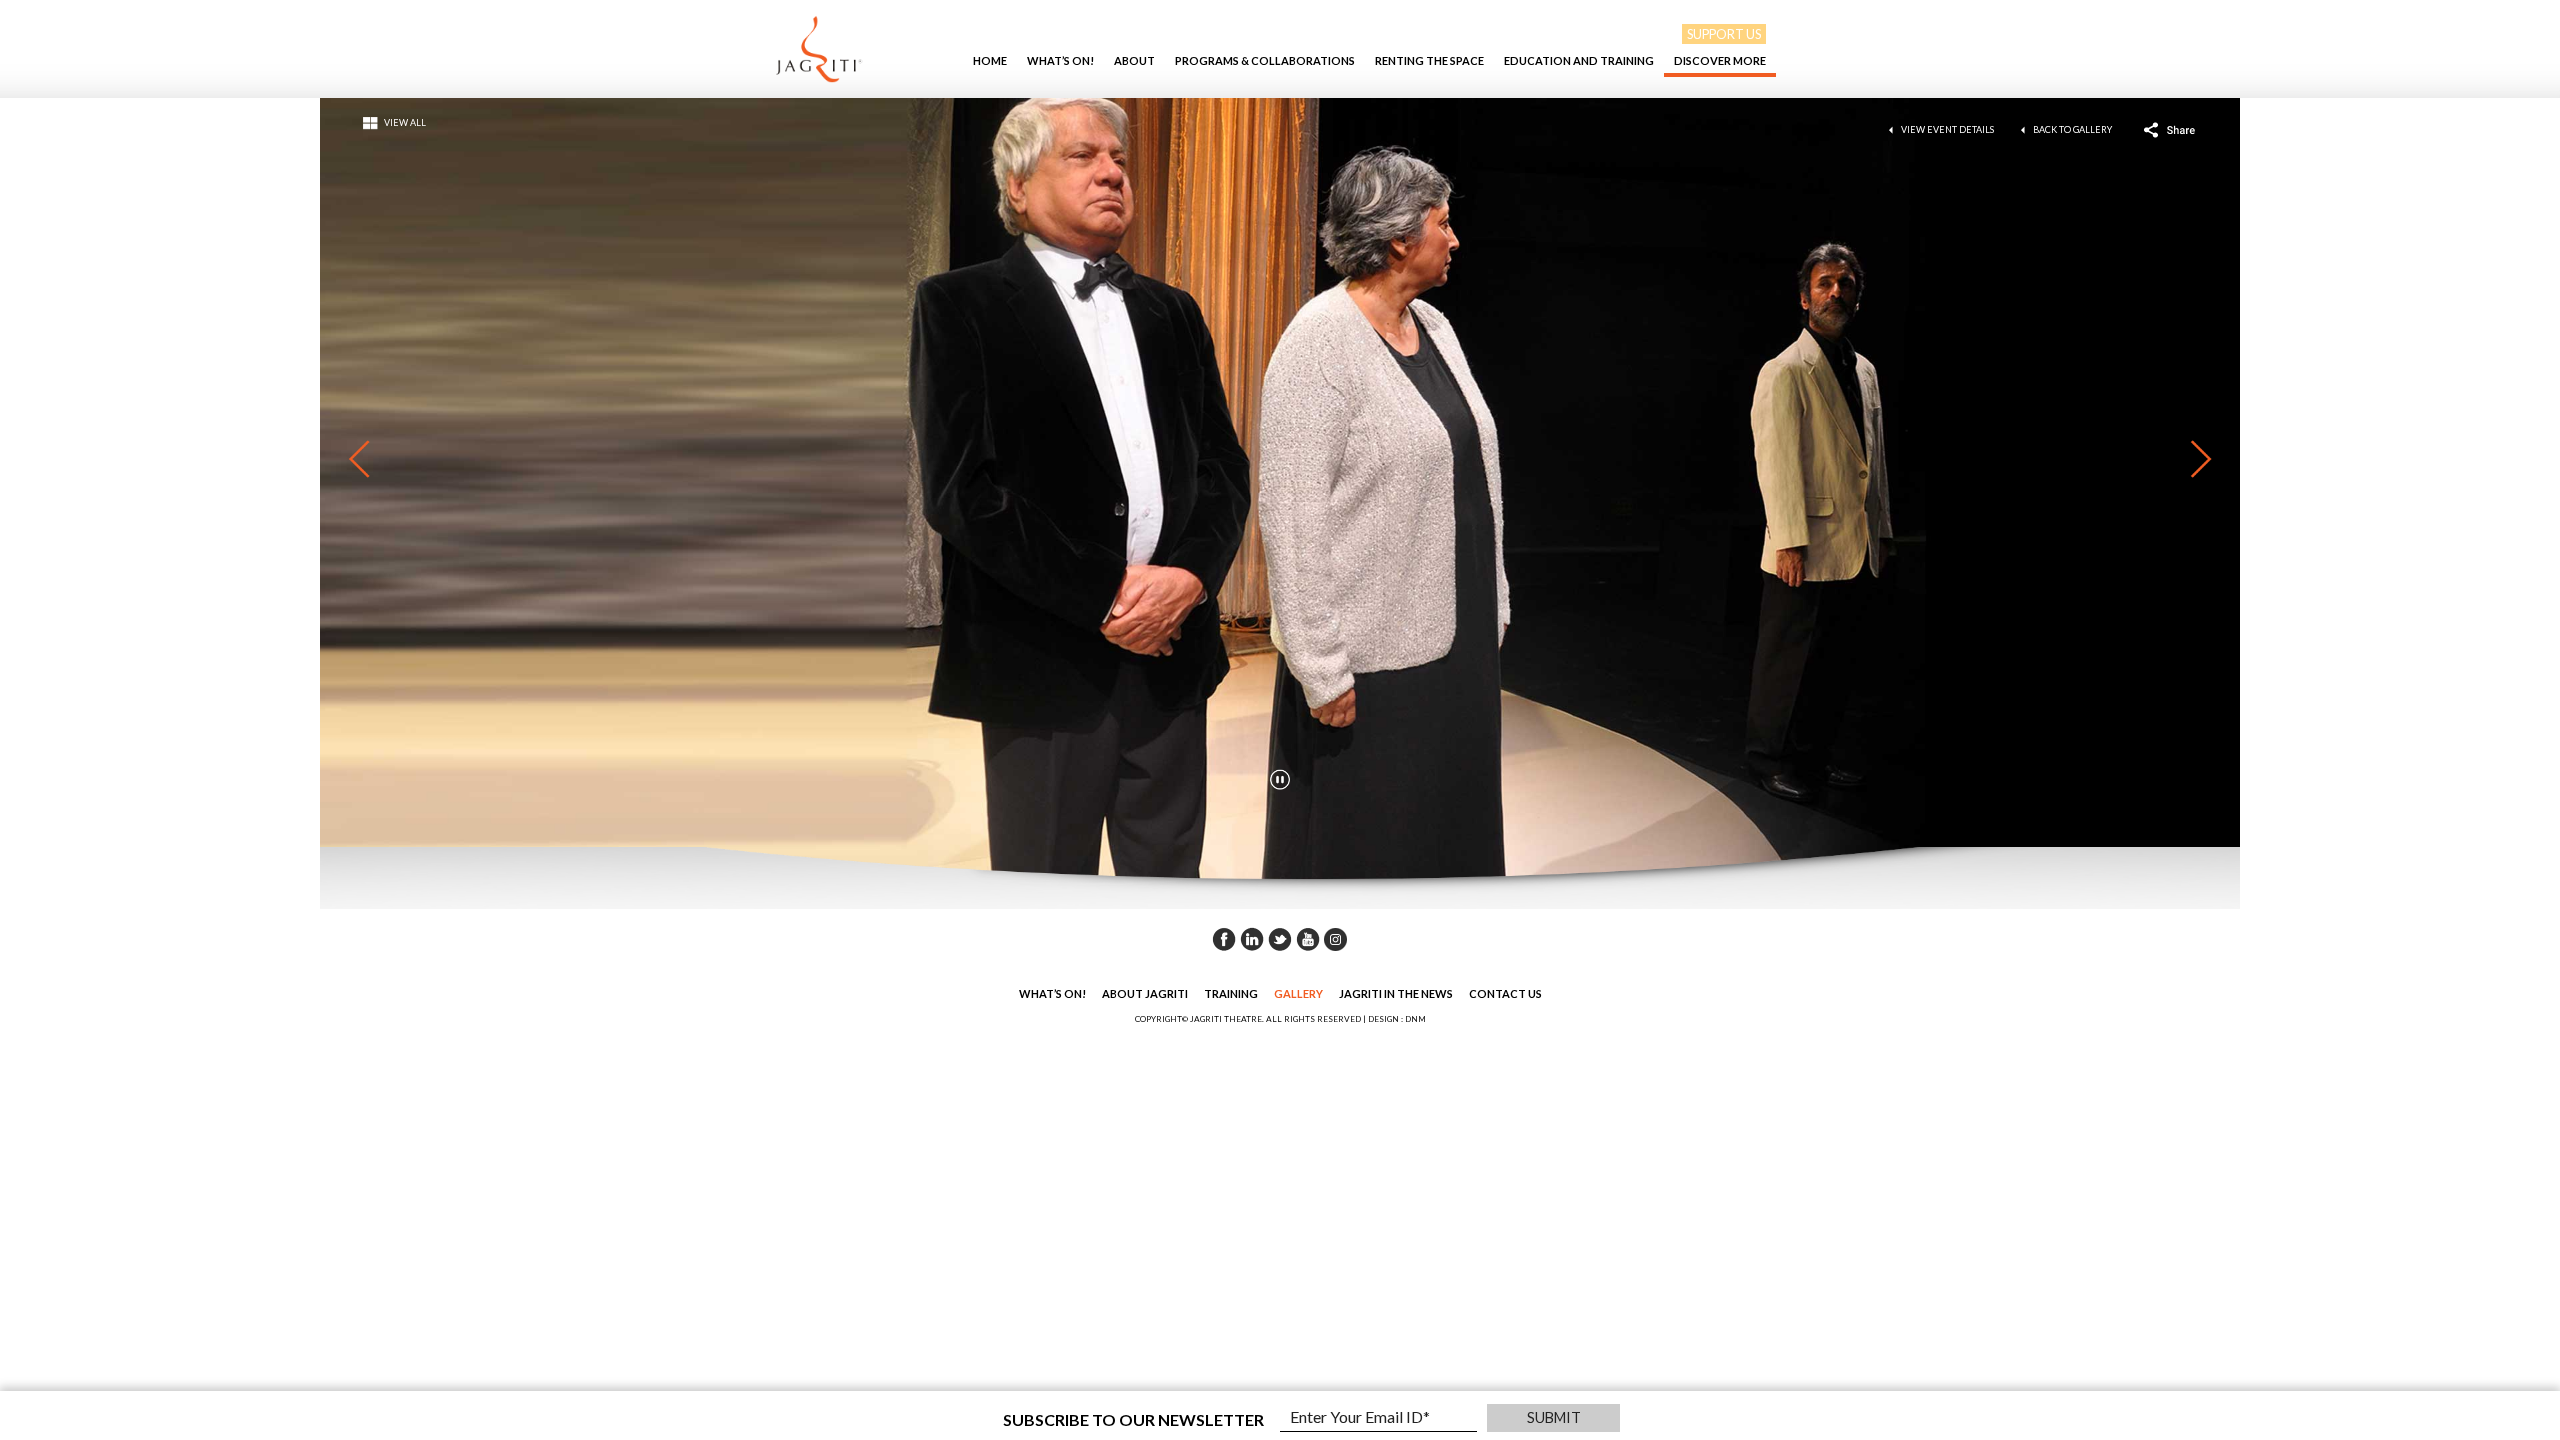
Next (2191, 459)
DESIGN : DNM (1397, 1019)
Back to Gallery (2072, 129)
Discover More (1720, 60)
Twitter (1280, 939)
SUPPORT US (1724, 34)
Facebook (1224, 939)
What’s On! (1060, 60)
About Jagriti (1145, 993)
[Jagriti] (819, 49)
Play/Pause (1280, 779)
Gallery (1298, 993)
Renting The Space (1429, 60)
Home (990, 60)
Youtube (1308, 939)
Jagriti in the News (1396, 993)
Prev (369, 459)
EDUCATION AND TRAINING (1579, 60)
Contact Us (1505, 993)
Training (1231, 993)
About (1134, 60)
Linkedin (1252, 939)
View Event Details (1947, 129)
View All (405, 122)
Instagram (1336, 939)
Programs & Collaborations (1265, 60)
